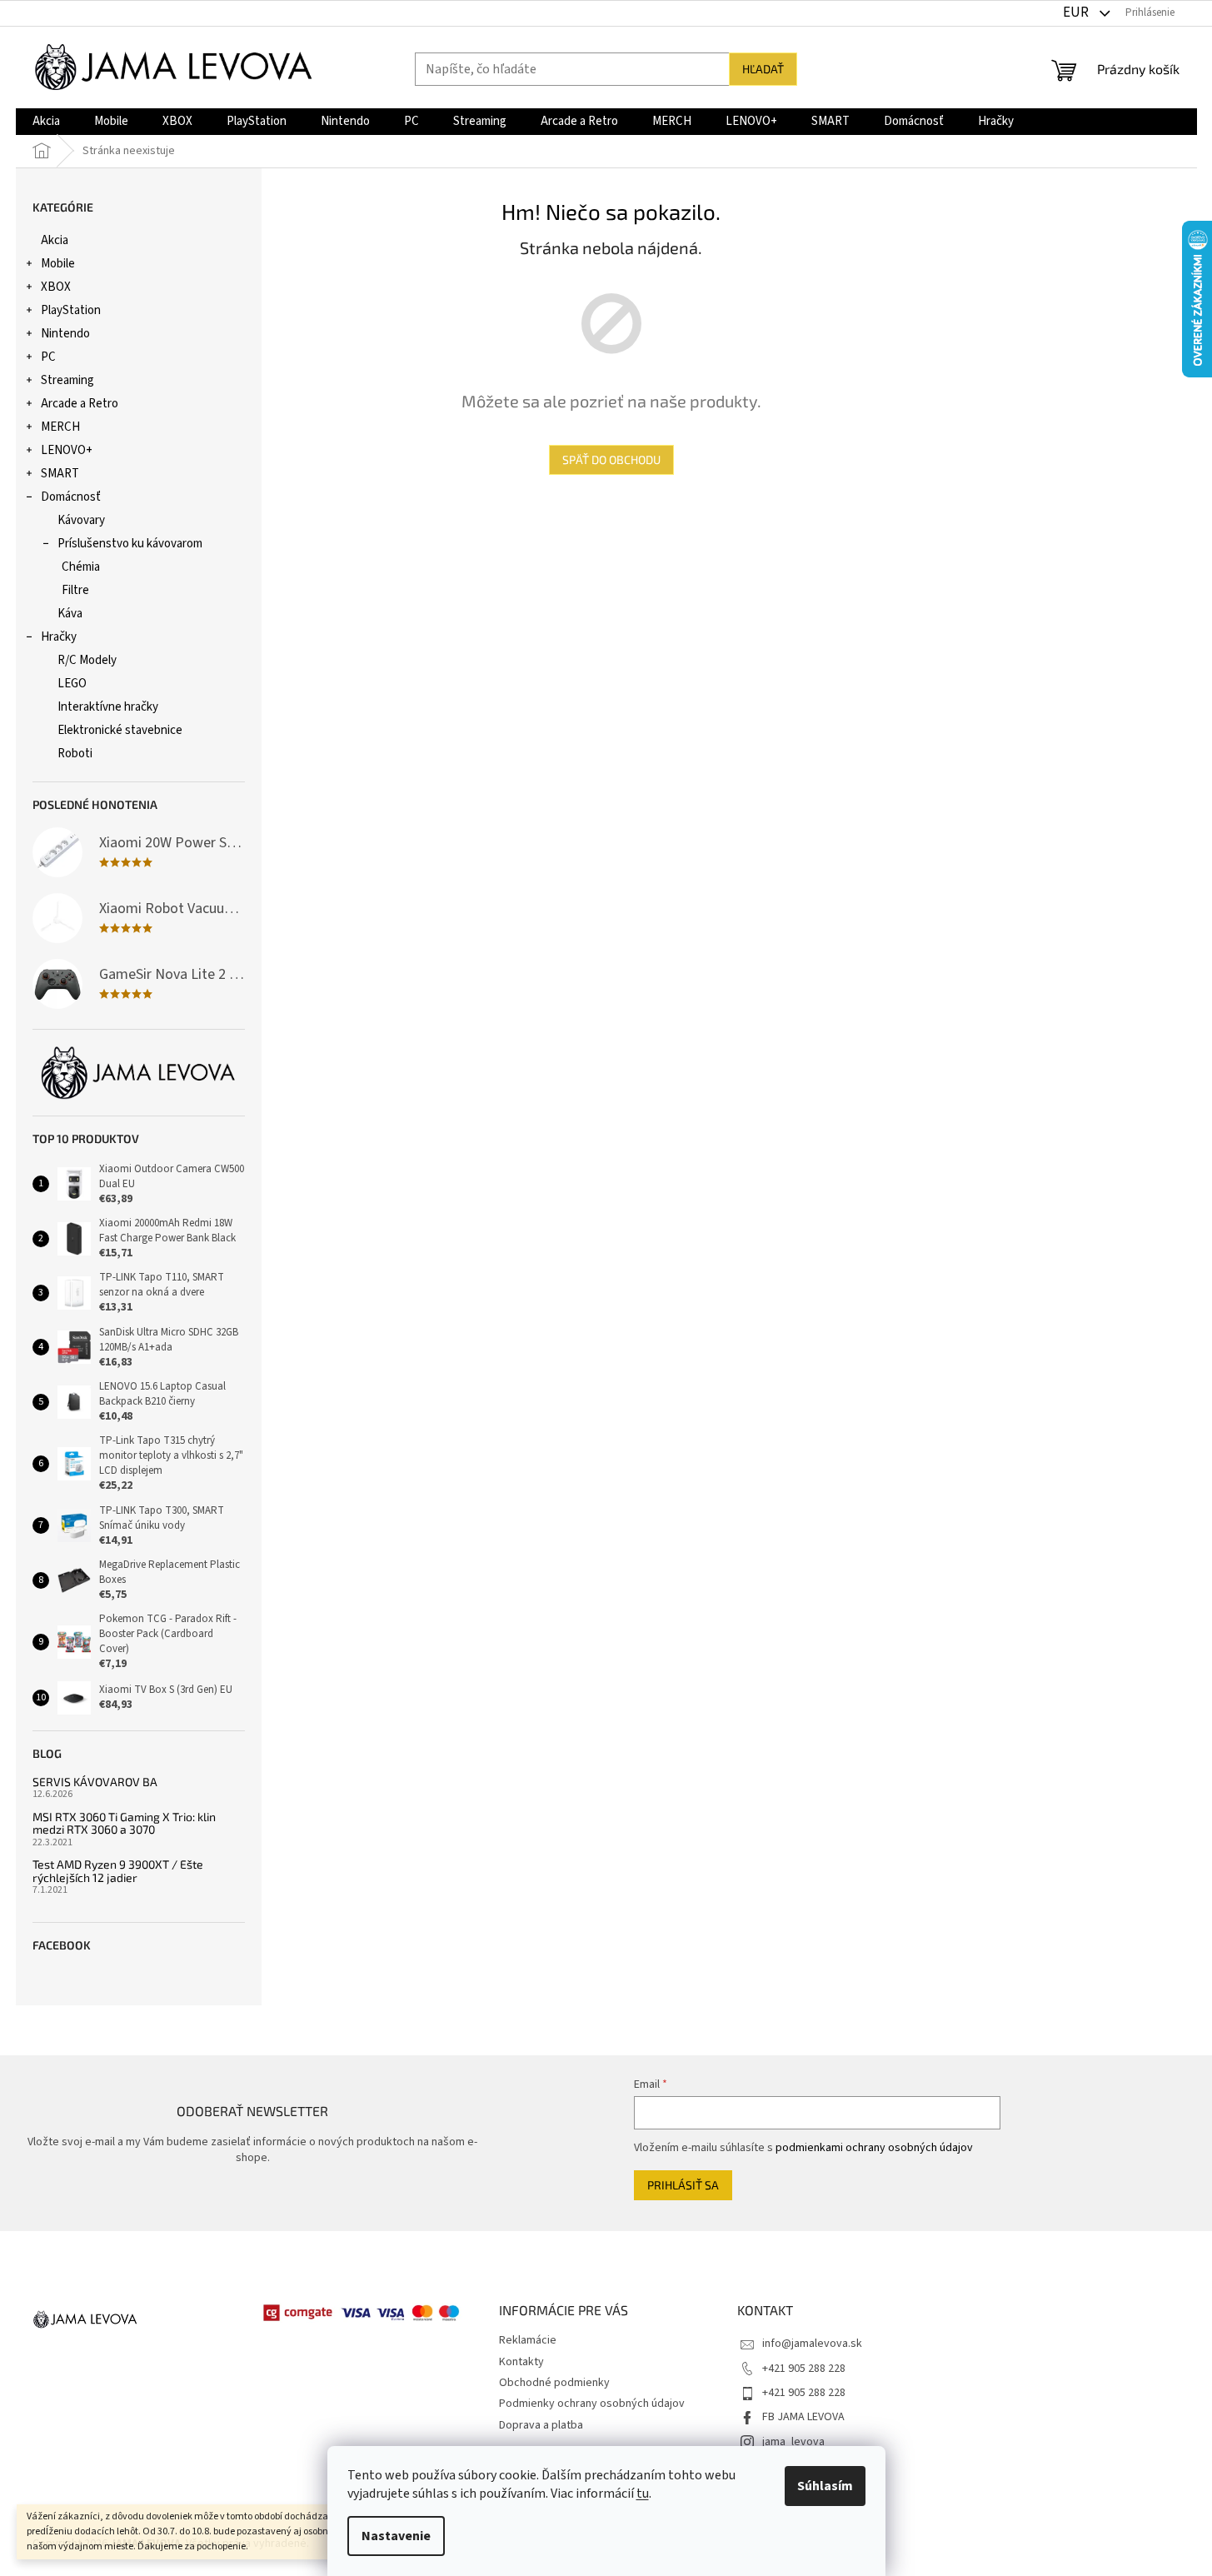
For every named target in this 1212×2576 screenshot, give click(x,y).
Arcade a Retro (80, 404)
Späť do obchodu (611, 459)
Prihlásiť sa (683, 2185)
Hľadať (763, 69)
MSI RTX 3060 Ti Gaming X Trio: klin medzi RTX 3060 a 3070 (124, 1823)
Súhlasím (825, 2486)
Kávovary (81, 520)
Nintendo (65, 334)
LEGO (72, 684)
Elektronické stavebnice (120, 730)
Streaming (67, 380)
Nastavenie (396, 2536)
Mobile (58, 264)
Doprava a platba (541, 2425)
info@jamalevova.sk (812, 2344)
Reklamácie (528, 2340)
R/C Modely (87, 660)
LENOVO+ (67, 450)
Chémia (81, 567)
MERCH (60, 427)
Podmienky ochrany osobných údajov (592, 2404)
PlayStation (71, 310)
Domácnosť (71, 497)
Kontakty (521, 2362)
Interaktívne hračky (108, 707)
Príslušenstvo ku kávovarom (130, 544)
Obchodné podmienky (554, 2383)
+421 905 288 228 (804, 2369)
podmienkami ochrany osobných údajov (874, 2148)
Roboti (75, 754)
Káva (70, 614)
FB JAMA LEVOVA (803, 2417)
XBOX (56, 287)
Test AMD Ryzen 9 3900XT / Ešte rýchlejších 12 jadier (118, 1871)
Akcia (55, 240)
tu (643, 2494)
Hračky (59, 637)
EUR (1077, 12)
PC (48, 357)
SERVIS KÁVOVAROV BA (95, 1782)
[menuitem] (46, 122)
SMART (60, 474)
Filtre (75, 590)
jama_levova (793, 2442)
